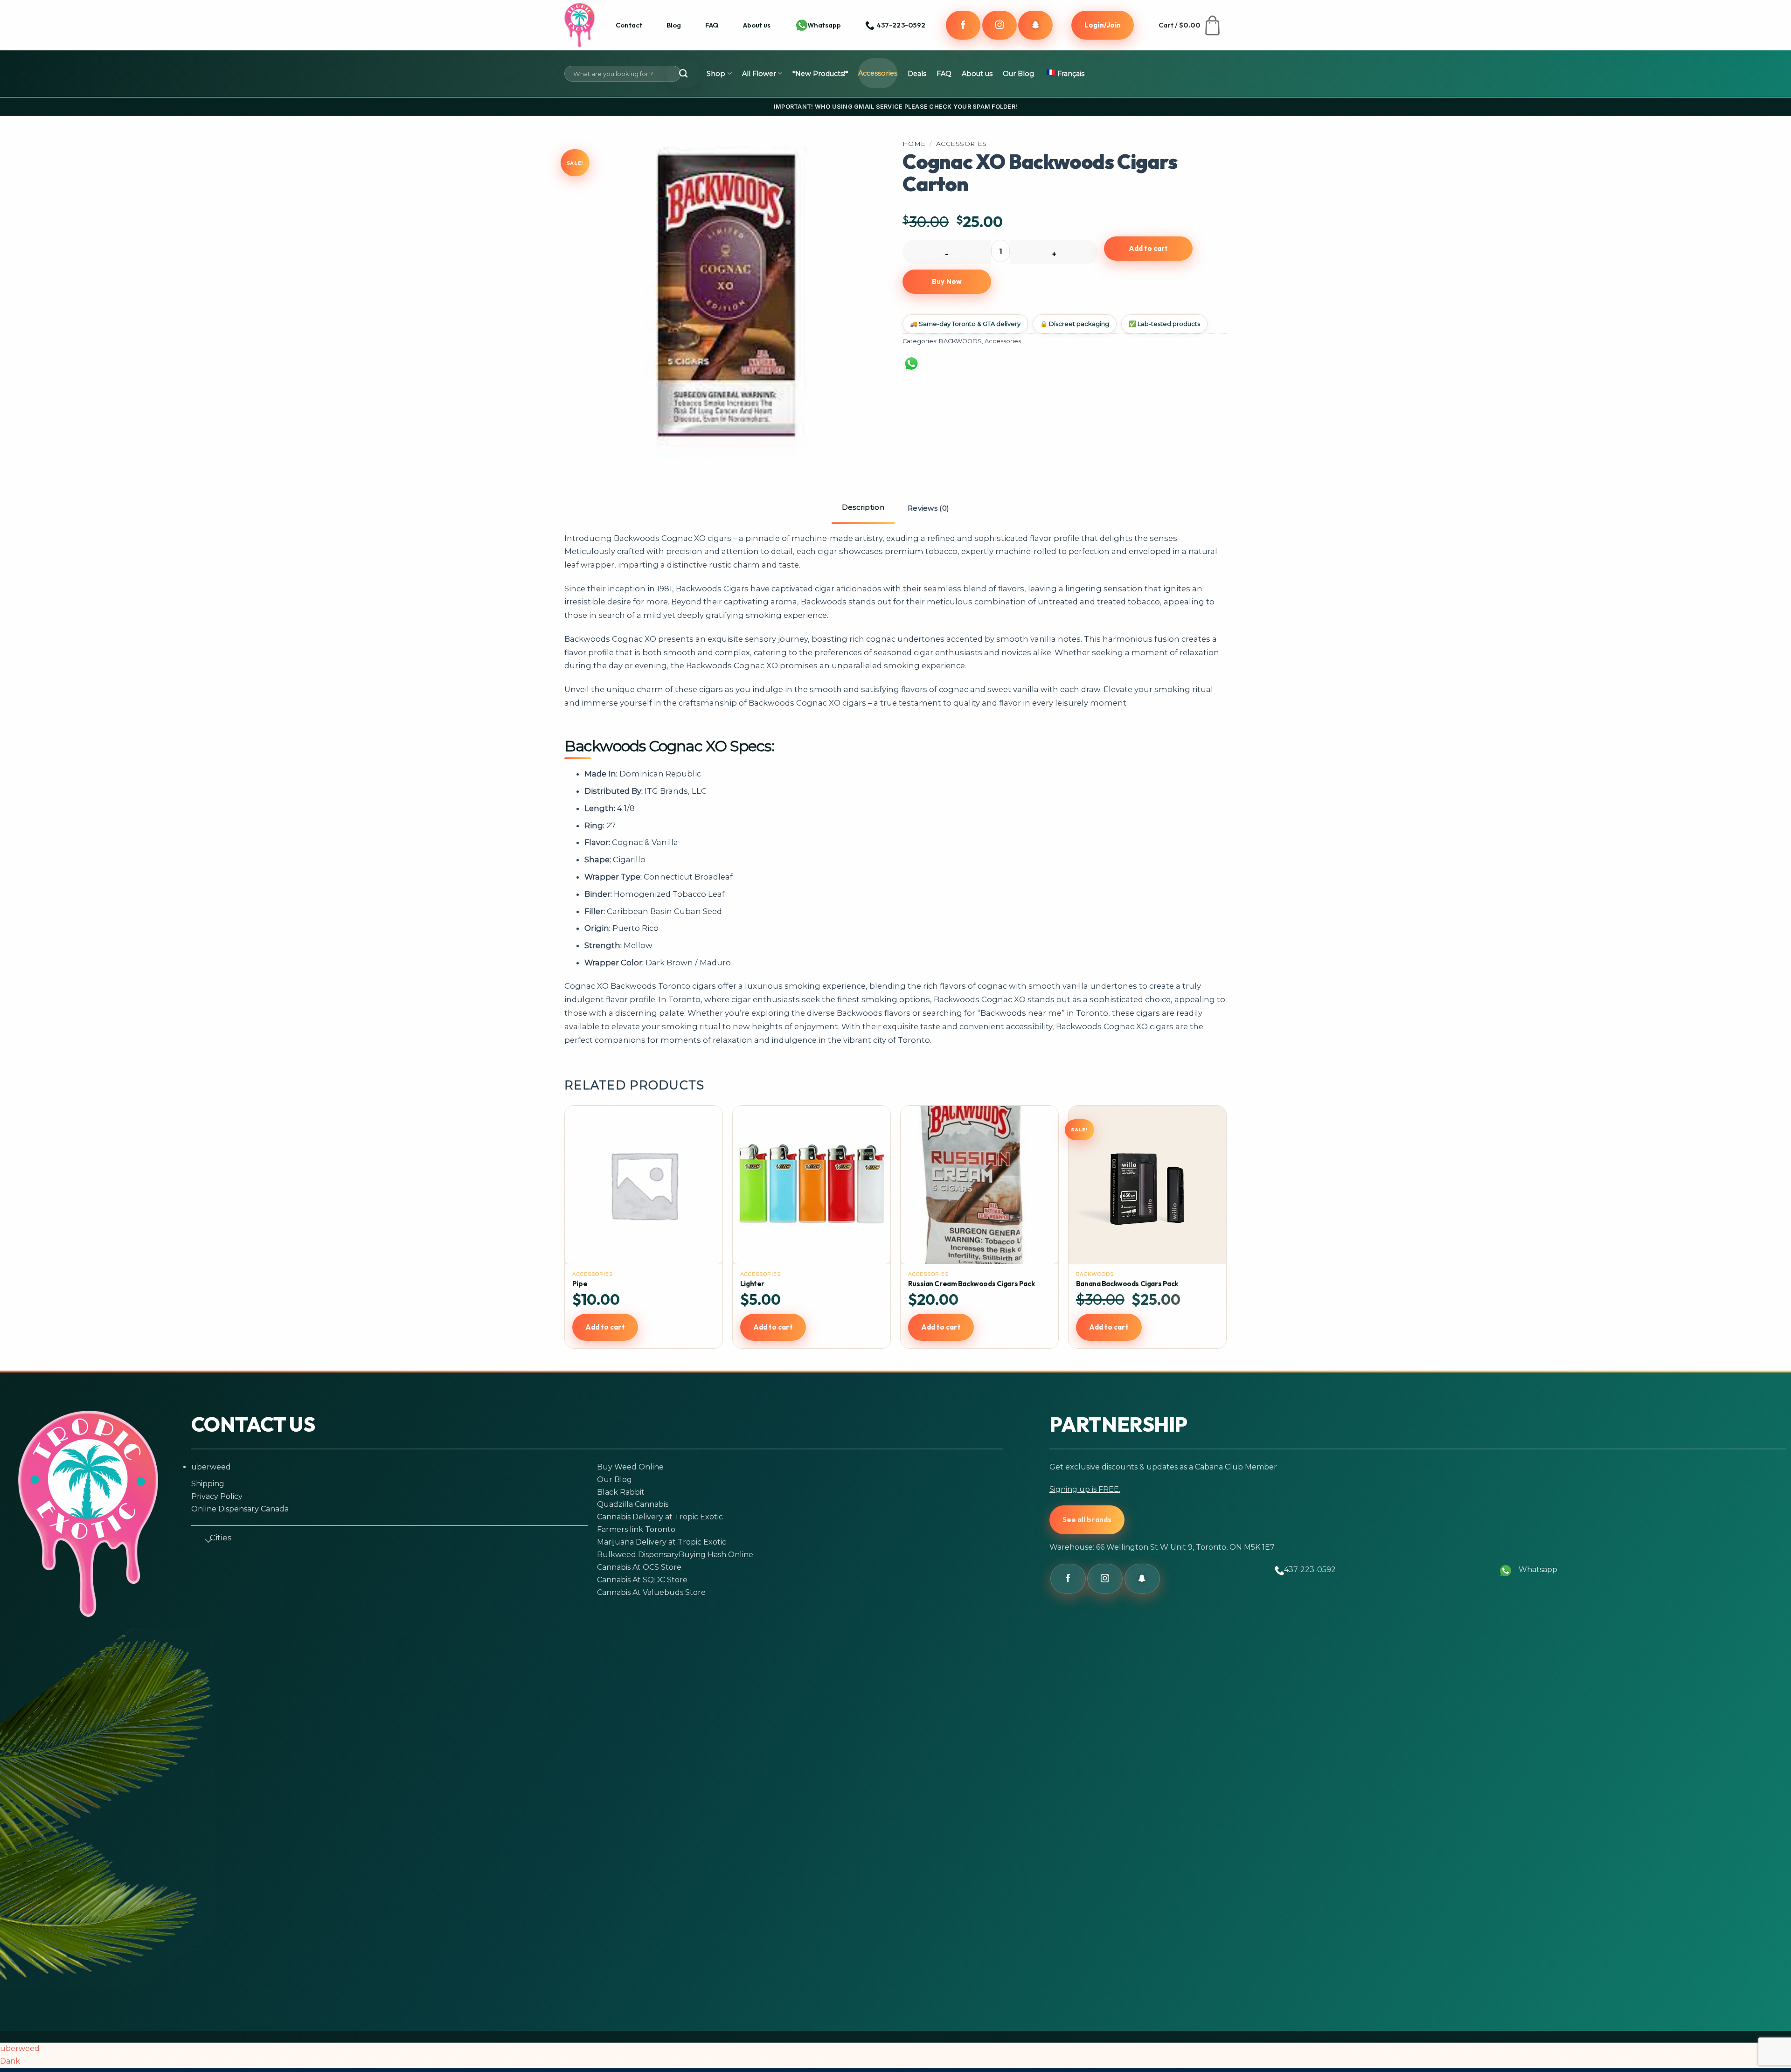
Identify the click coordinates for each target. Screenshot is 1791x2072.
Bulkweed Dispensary (638, 1555)
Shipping (208, 1484)
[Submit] (683, 74)
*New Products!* (820, 74)
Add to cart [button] (605, 1327)
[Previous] (569, 1237)
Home (914, 144)
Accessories (878, 73)
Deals (917, 74)
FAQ (712, 25)
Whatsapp (824, 25)
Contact (629, 25)
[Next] (1222, 1237)
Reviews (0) (928, 508)
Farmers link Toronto (636, 1529)
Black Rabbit (621, 1492)
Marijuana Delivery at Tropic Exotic (662, 1542)
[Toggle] (204, 1539)
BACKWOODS (960, 341)
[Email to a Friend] (1011, 369)
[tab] (863, 508)
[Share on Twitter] (974, 369)
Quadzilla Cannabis (633, 1504)
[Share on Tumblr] (1083, 369)
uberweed (211, 1467)
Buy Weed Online (630, 1467)
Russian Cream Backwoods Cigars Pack (971, 1284)
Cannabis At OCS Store (639, 1567)
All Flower (759, 74)
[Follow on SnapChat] (1035, 25)
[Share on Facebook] (938, 369)
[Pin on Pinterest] (1047, 369)
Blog (674, 25)
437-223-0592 (1310, 1570)
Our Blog (1018, 74)
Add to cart (1149, 248)
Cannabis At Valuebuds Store (651, 1592)
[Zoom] (585, 443)
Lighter (752, 1284)
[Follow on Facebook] (963, 25)
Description (863, 507)
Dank (10, 2061)
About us (757, 25)
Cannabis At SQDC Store (642, 1580)
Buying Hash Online (716, 1555)
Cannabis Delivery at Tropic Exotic (660, 1517)
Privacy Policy (217, 1496)
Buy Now (947, 281)
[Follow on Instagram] (1000, 25)
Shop (716, 74)
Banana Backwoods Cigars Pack (1127, 1284)
